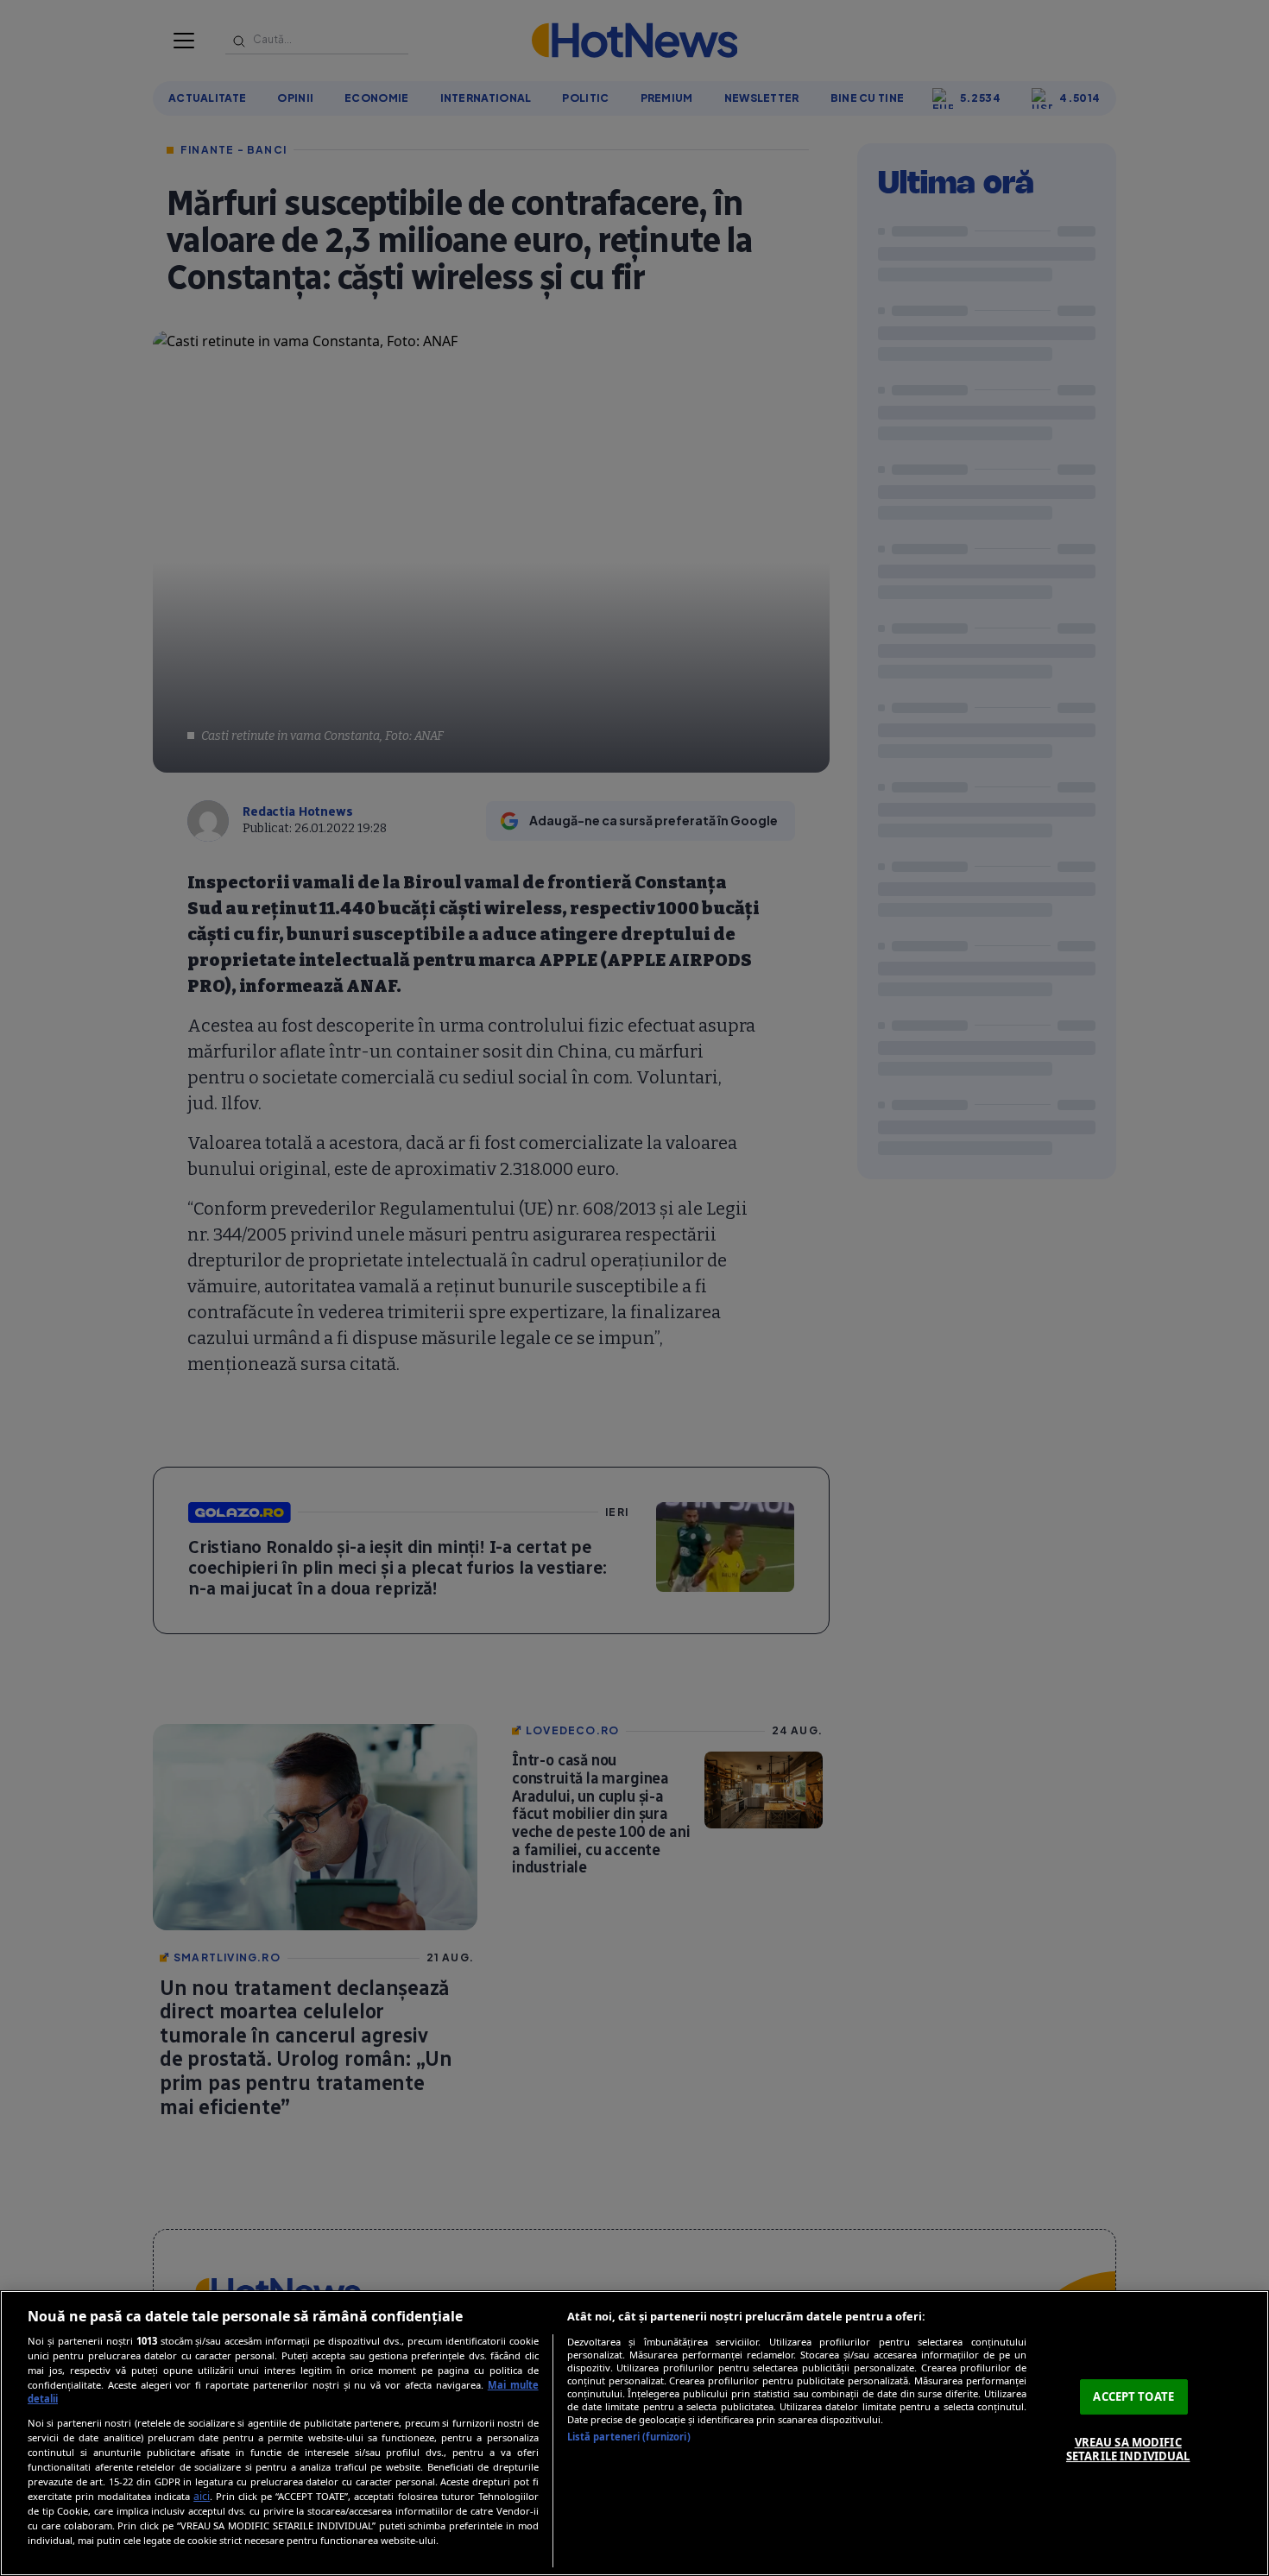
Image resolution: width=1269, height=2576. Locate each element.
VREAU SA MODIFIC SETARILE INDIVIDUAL (1128, 2449)
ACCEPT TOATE (1133, 2396)
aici (202, 2496)
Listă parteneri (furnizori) (629, 2437)
